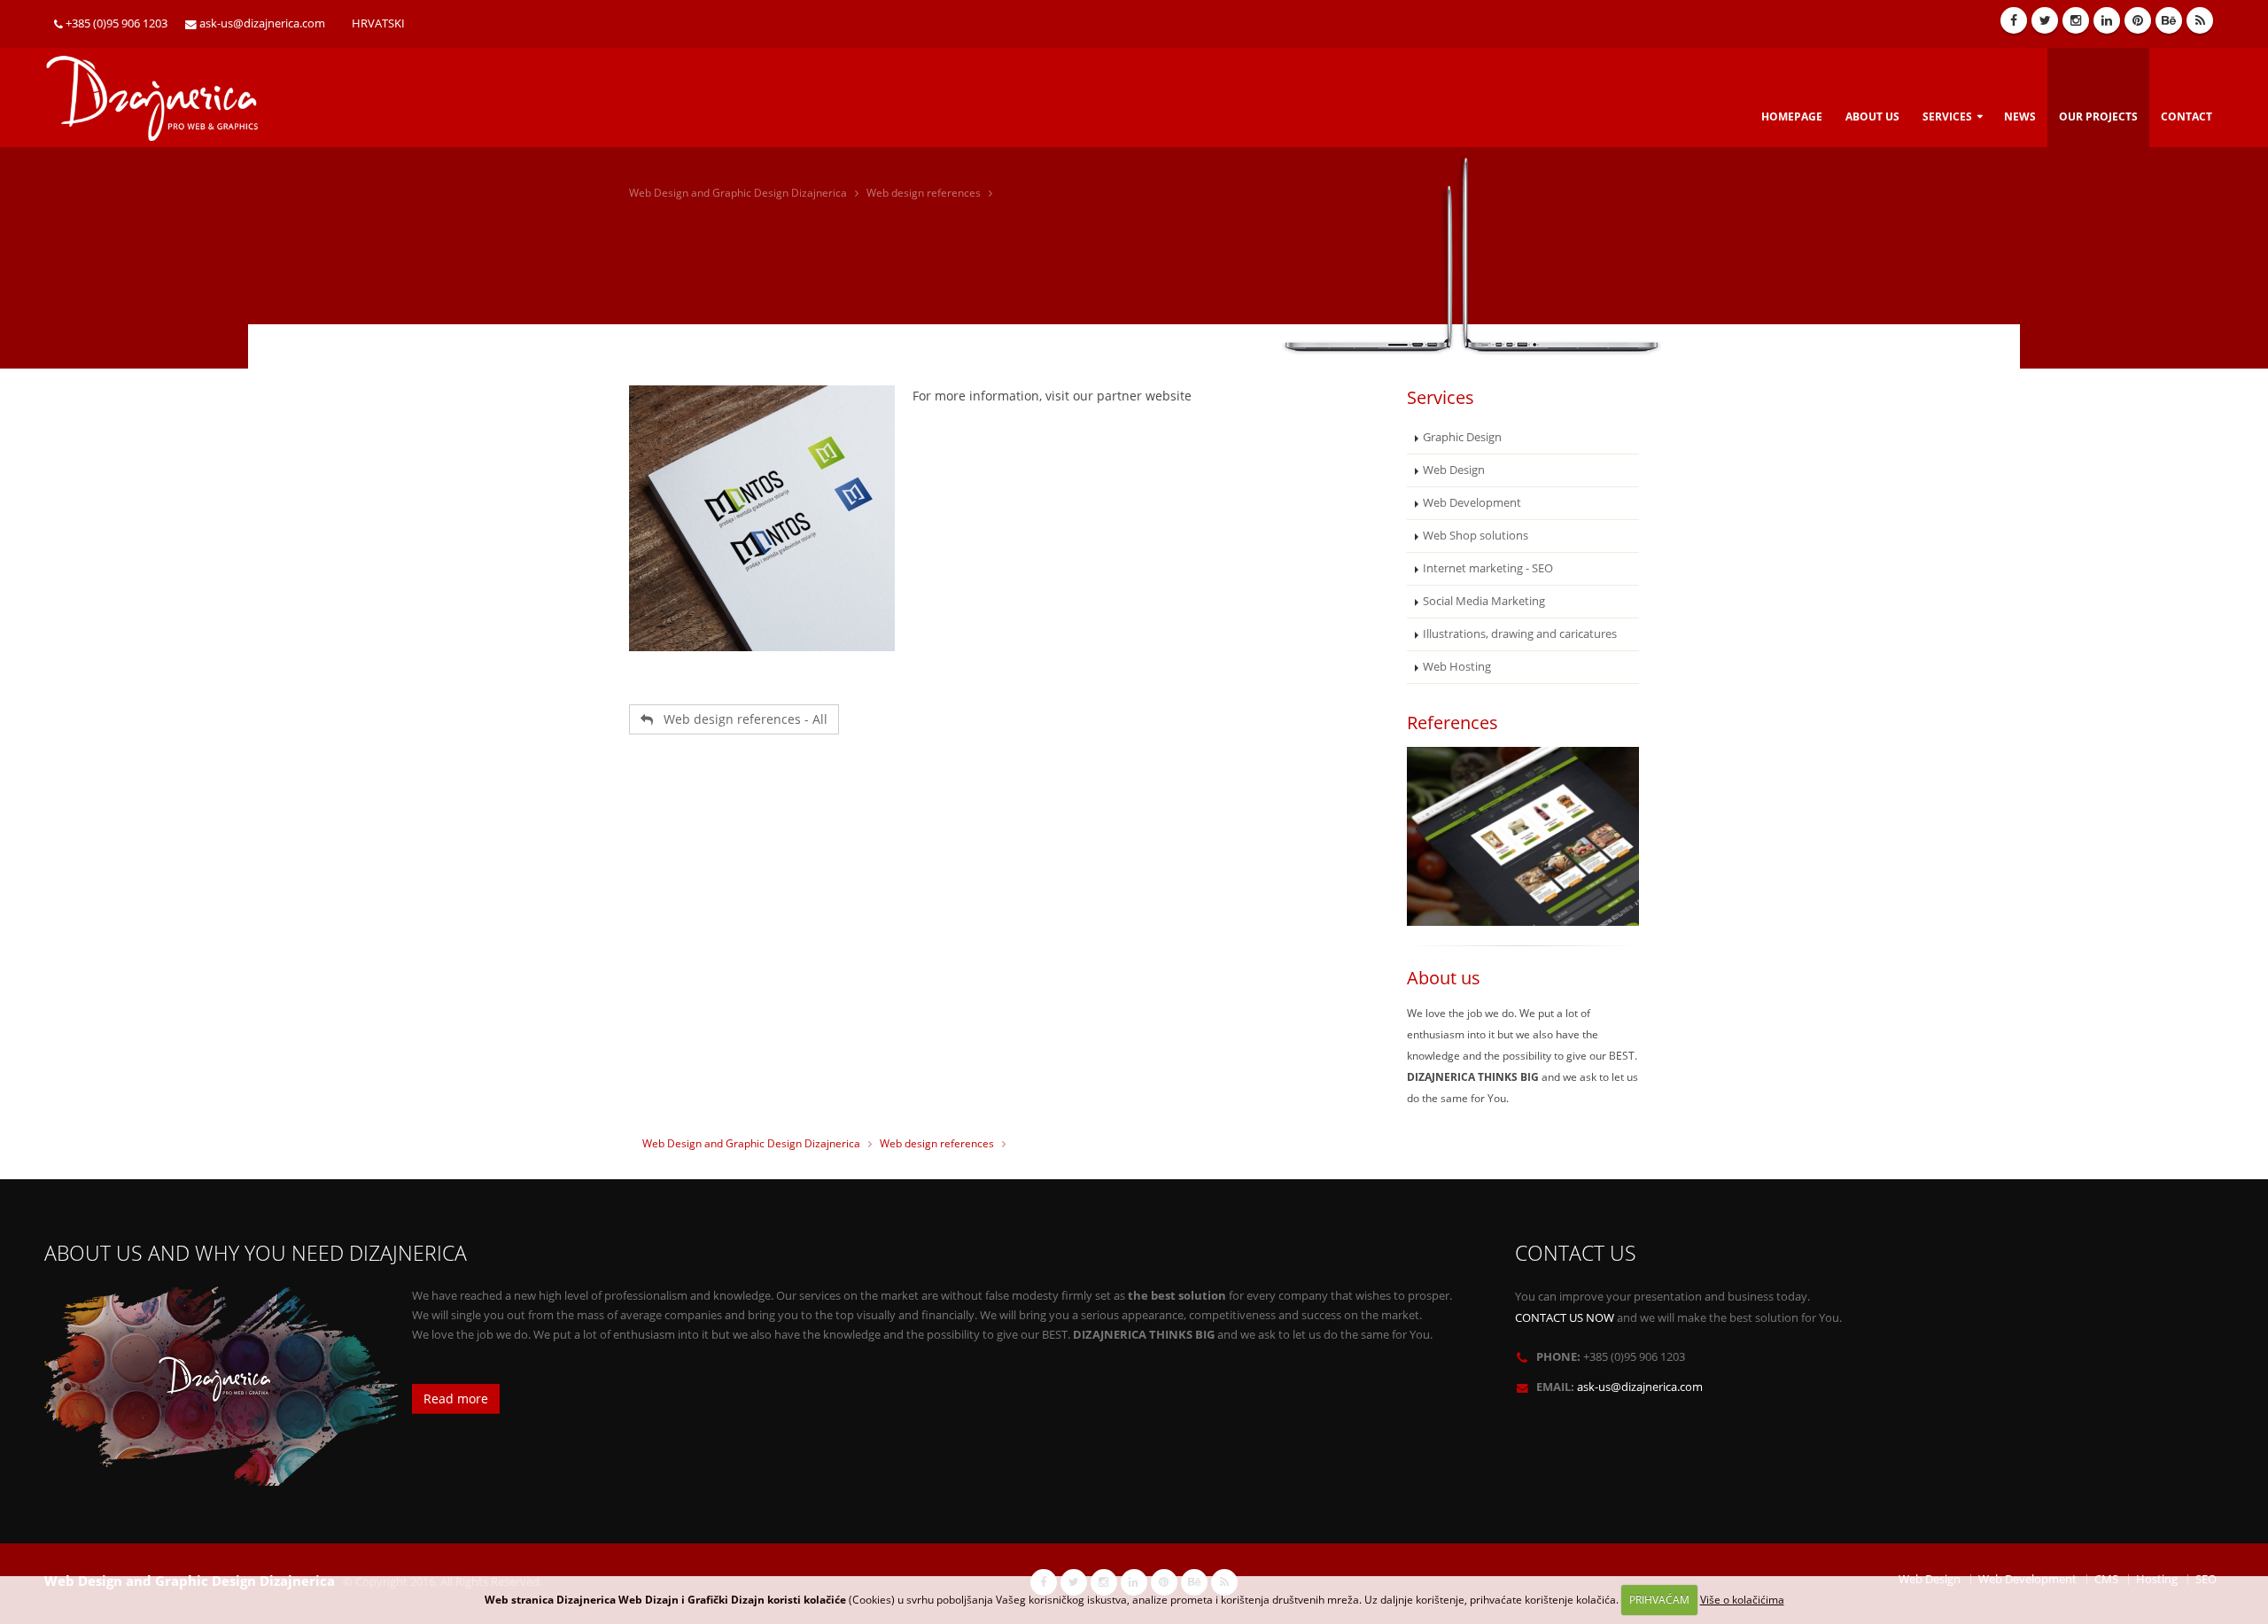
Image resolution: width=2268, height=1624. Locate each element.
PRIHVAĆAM (1659, 1600)
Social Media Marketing (1484, 601)
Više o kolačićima (1742, 1600)
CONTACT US (1576, 1253)
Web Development (1472, 503)
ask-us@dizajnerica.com (262, 23)
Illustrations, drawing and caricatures (1520, 634)
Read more (456, 1399)
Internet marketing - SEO (1488, 568)
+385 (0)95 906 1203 (117, 23)
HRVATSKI (378, 23)
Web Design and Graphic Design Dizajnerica (738, 193)
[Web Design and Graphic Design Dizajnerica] (162, 92)
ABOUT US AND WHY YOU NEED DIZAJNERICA (256, 1253)
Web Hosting (1457, 667)
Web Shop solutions (1476, 536)
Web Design (1454, 470)
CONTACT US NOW (1565, 1318)
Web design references (924, 193)
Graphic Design (1462, 437)
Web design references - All (740, 719)
